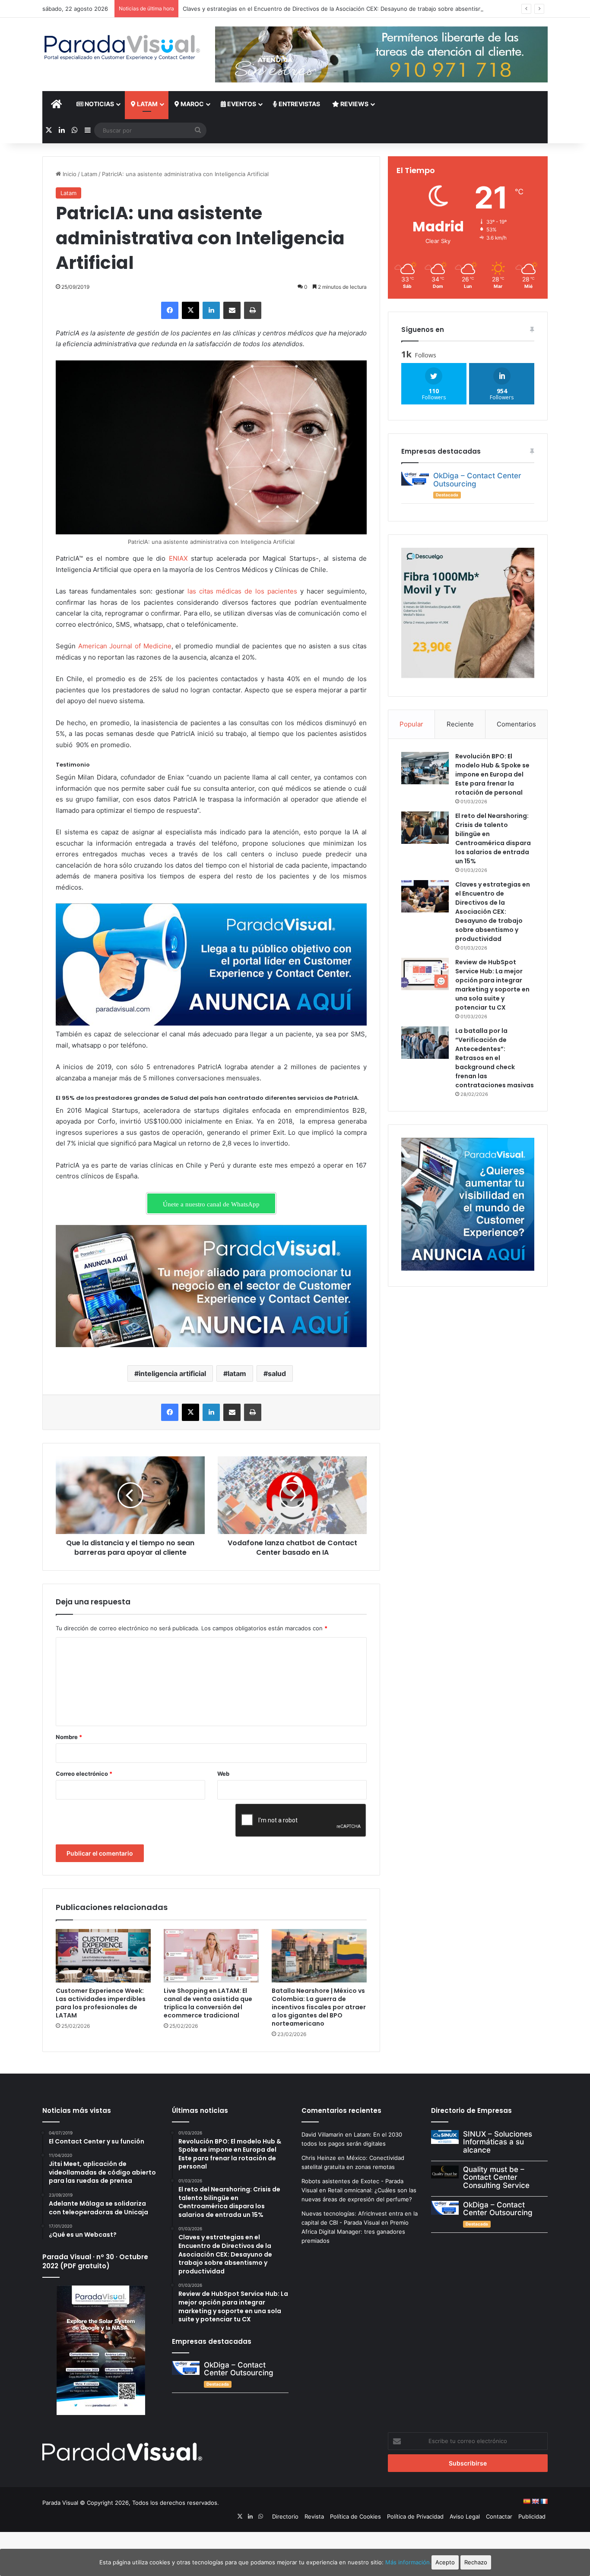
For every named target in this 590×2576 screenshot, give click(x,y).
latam (237, 1373)
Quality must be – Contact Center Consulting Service (496, 2177)
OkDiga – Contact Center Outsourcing (477, 480)
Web (223, 1774)
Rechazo (476, 2562)
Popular (411, 724)
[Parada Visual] (122, 47)
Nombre (69, 1737)
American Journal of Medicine (125, 646)
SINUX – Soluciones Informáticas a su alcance (498, 2142)
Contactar (499, 2516)
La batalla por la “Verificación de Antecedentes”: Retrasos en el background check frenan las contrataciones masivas (495, 1058)
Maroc (192, 104)
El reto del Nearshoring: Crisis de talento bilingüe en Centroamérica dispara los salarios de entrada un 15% (493, 838)
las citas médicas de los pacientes (243, 591)
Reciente (460, 724)
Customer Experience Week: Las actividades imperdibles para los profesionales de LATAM (101, 2003)
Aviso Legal (465, 2516)
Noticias (99, 104)
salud (277, 1373)
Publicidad (532, 2516)
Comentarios (516, 724)
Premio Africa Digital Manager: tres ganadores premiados (355, 2232)
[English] (535, 2501)
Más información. (408, 2562)
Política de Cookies (355, 2516)
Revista (314, 2516)
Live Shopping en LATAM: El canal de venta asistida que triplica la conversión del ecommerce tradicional (208, 2003)
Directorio (285, 2516)
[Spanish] (527, 2501)
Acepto (445, 2562)
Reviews (354, 104)
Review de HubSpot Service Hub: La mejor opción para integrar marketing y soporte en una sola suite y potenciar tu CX (492, 985)
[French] (544, 2501)
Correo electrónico (84, 1774)
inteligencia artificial (172, 1373)
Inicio (69, 174)
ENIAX (178, 558)
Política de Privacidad (415, 2516)
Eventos (241, 104)
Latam (147, 104)
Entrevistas (299, 104)
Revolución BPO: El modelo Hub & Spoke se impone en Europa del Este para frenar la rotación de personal (492, 774)
